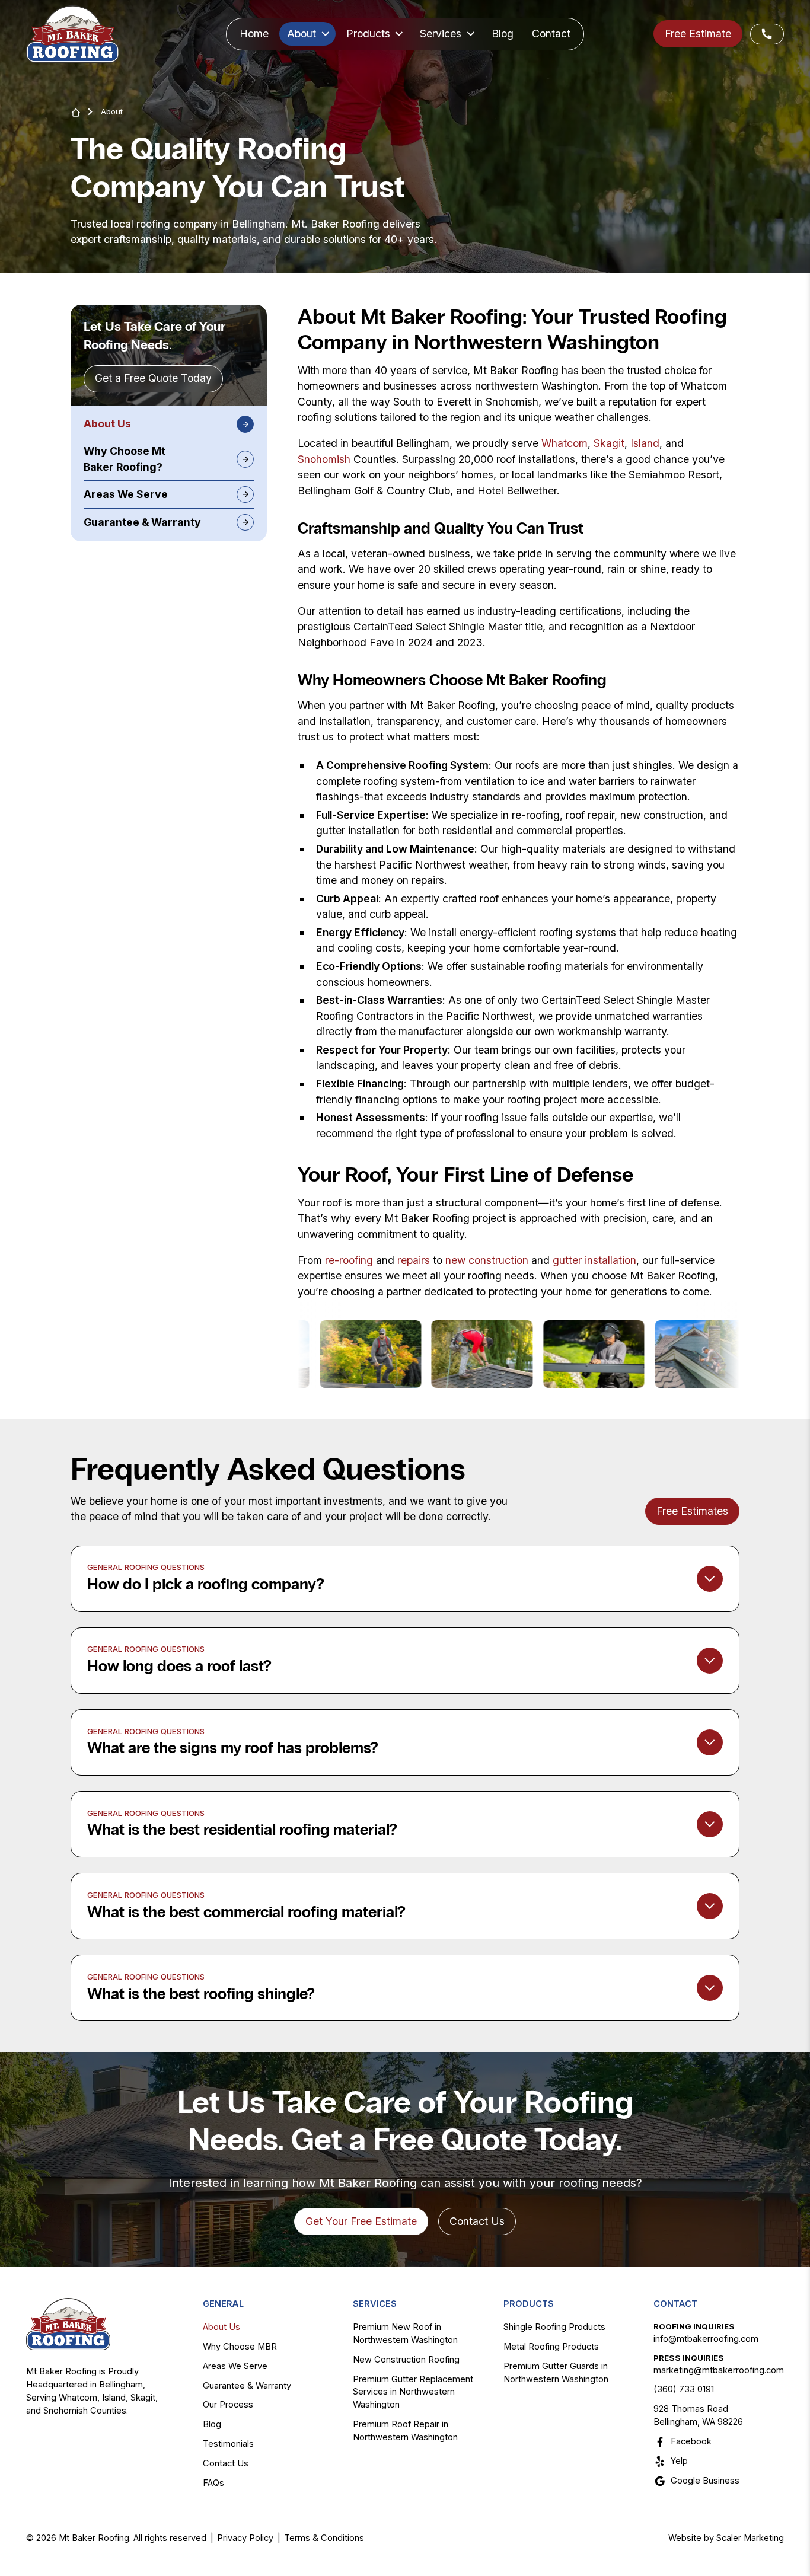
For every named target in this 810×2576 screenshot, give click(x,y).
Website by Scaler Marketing (726, 2538)
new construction (487, 1260)
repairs (414, 1260)
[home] (73, 34)
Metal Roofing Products (551, 2347)
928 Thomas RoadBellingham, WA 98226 (698, 2415)
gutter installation (594, 1260)
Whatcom (565, 443)
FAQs (213, 2483)
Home (254, 33)
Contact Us (226, 2463)
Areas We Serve (235, 2366)
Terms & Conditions (324, 2538)
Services (375, 2304)
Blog (503, 33)
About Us (221, 2327)
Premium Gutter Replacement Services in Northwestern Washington (413, 2392)
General (223, 2304)
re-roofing (349, 1260)
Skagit (609, 443)
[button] (307, 34)
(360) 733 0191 (684, 2389)
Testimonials (228, 2444)
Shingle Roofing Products (554, 2327)
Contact (551, 33)
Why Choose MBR (240, 2347)
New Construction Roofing (406, 2360)
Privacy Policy (245, 2538)
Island (645, 443)
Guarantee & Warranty (247, 2386)
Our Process (228, 2405)
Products (529, 2304)
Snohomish (324, 459)
